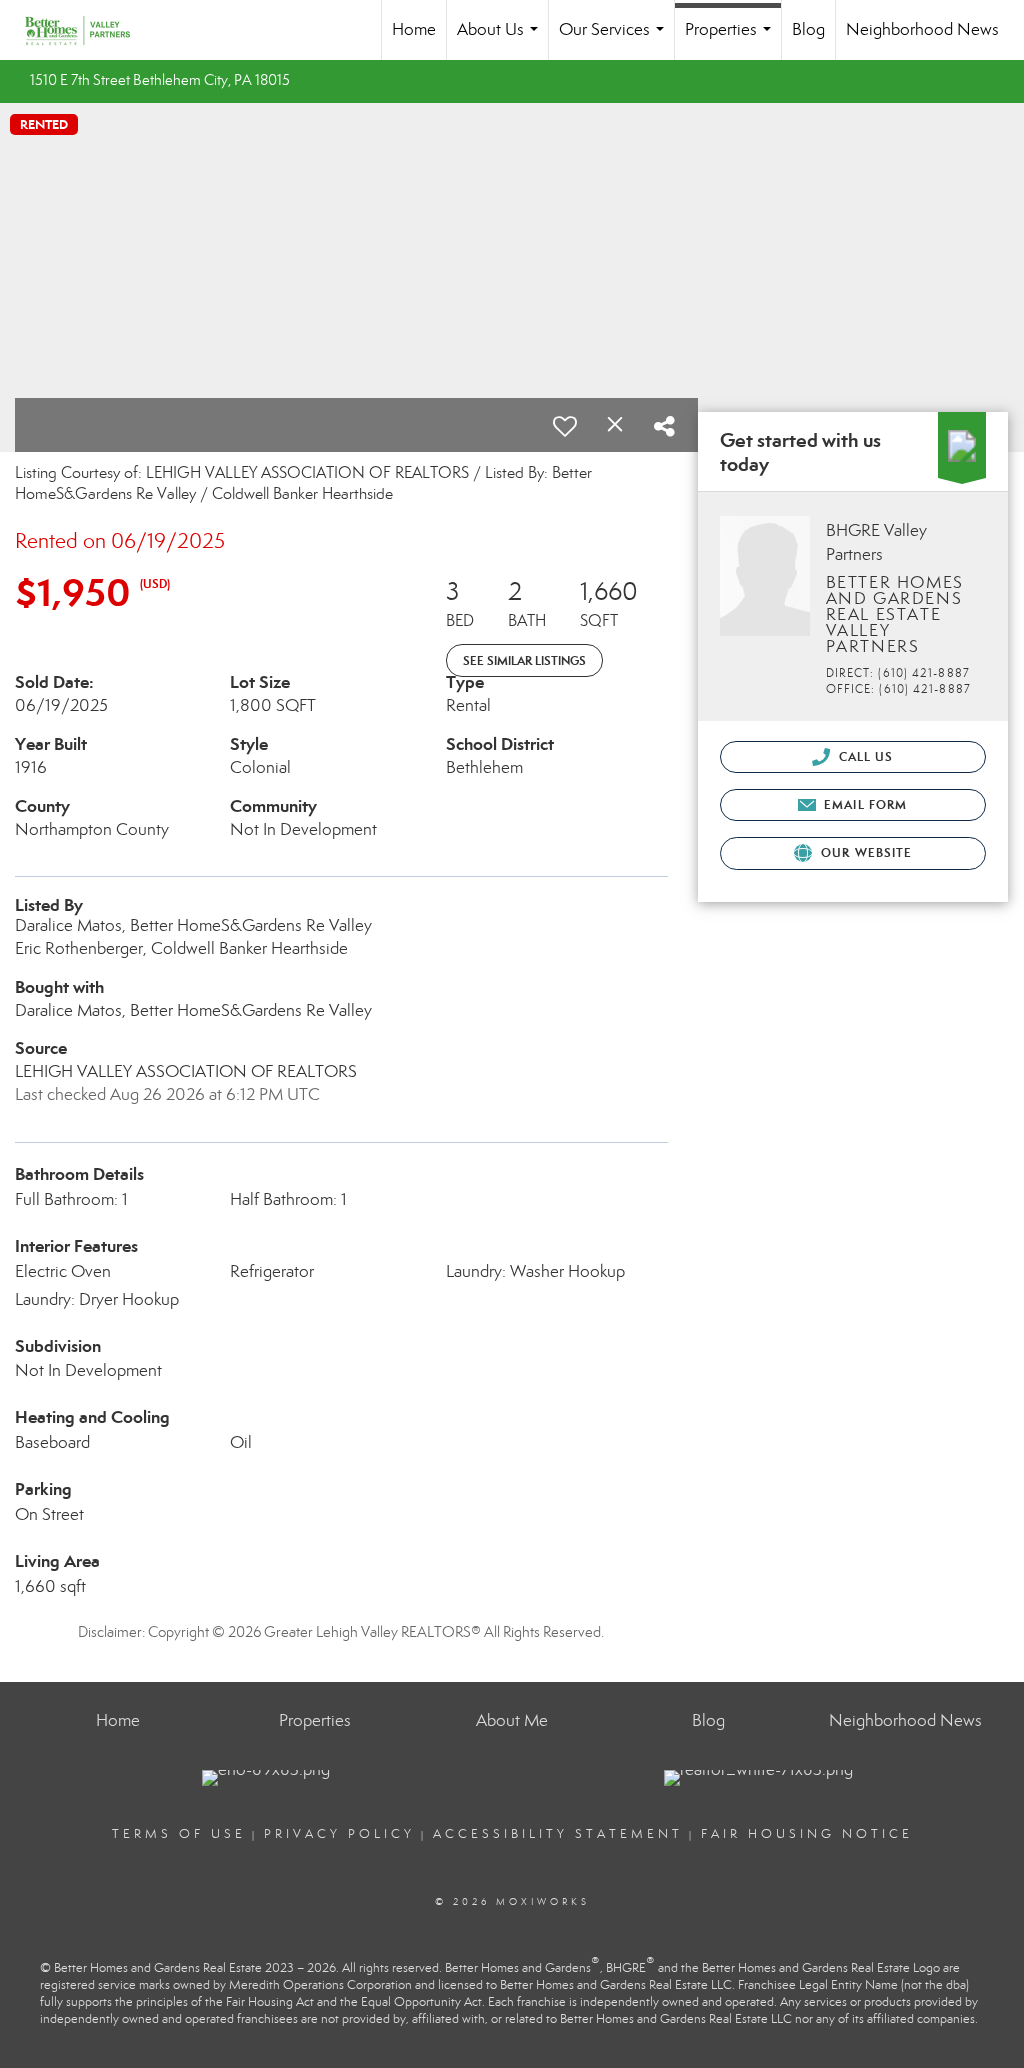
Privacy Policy (339, 1834)
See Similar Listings (524, 660)
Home (414, 29)
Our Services (615, 39)
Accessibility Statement (558, 1834)
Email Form (863, 804)
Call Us (864, 756)
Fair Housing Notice (807, 1834)
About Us (501, 39)
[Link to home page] (87, 30)
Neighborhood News (922, 29)
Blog (808, 29)
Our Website (864, 852)
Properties (732, 39)
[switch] (565, 426)
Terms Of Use (179, 1834)
